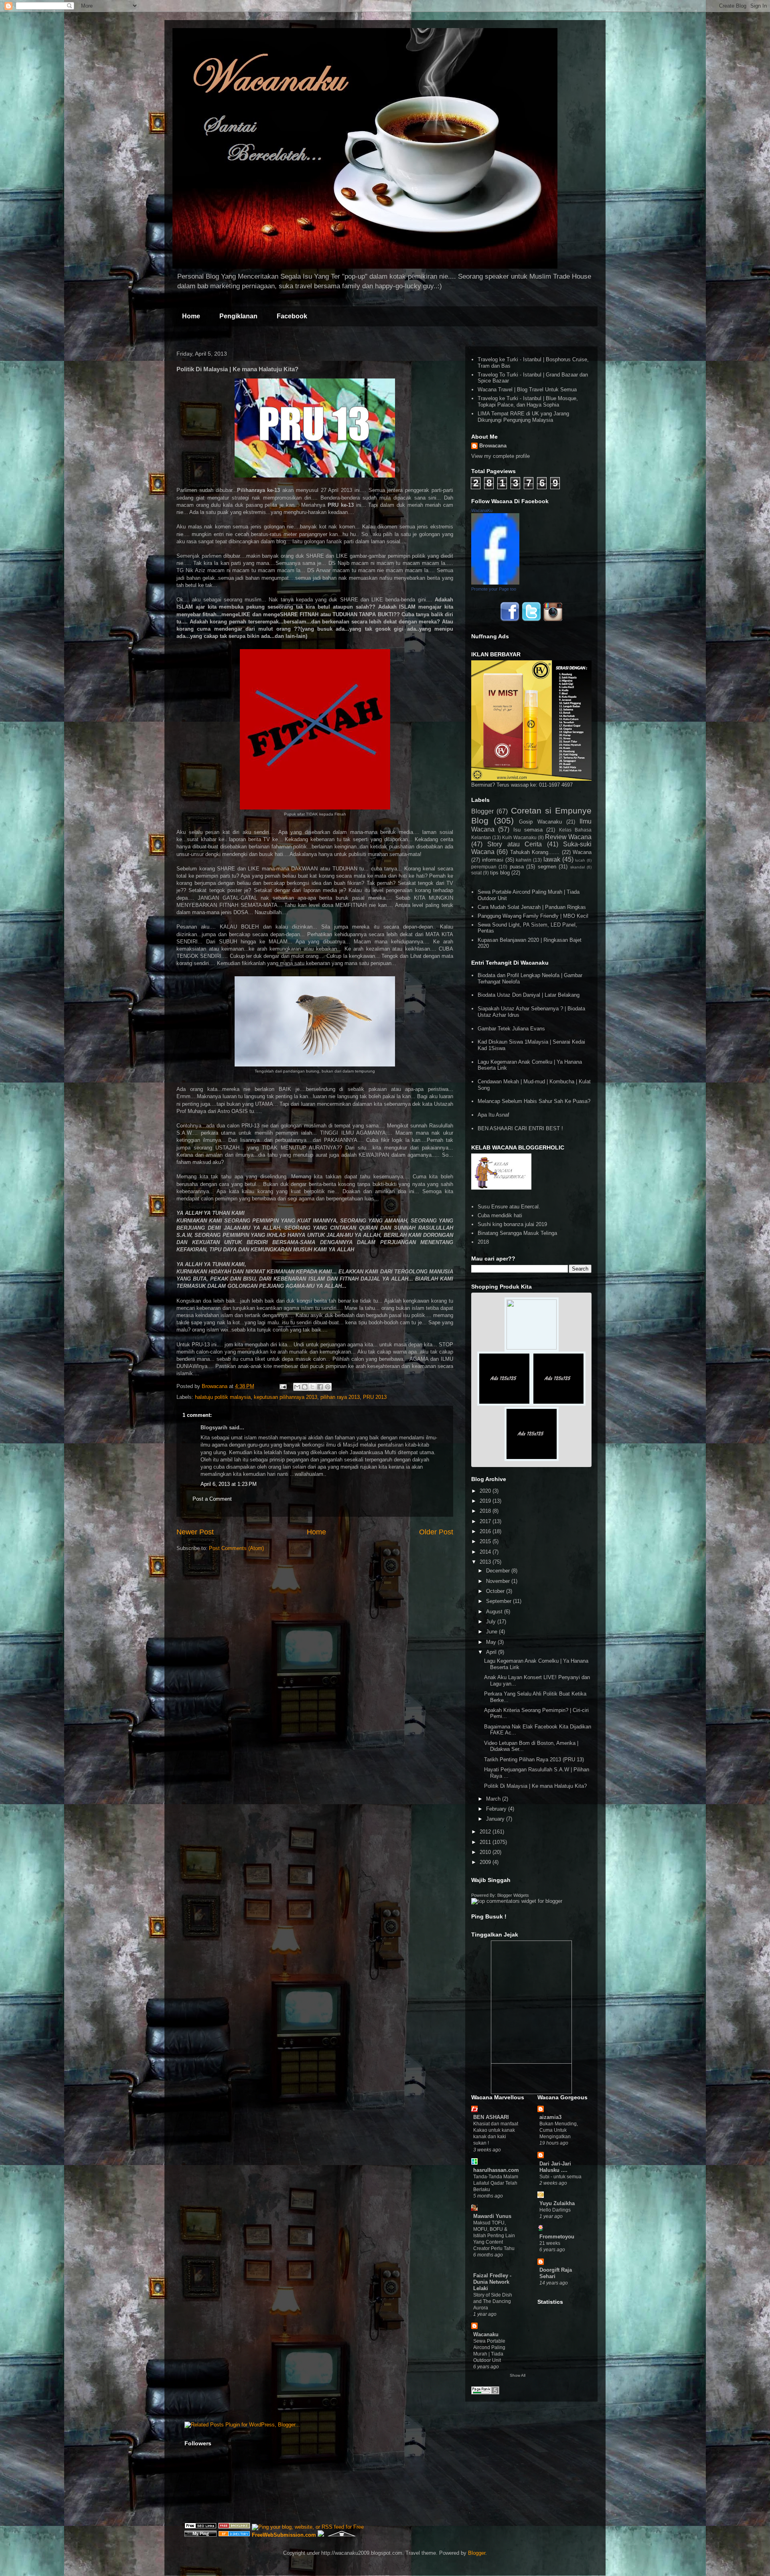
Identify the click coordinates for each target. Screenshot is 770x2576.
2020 (486, 1491)
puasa (517, 867)
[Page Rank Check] (485, 2393)
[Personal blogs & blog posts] (234, 2535)
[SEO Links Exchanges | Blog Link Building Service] (201, 2527)
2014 (486, 1552)
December (499, 1571)
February (497, 1809)
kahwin (524, 860)
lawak (552, 859)
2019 (486, 1501)
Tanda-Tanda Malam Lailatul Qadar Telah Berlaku (496, 2183)
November (499, 1581)
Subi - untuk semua (560, 2177)
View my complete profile (500, 456)
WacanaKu (482, 510)
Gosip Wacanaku (540, 822)
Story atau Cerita (515, 844)
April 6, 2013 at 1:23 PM (229, 1484)
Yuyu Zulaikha (557, 2203)
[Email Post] (283, 1386)
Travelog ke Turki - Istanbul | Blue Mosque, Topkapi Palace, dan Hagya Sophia (528, 402)
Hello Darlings (555, 2210)
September (499, 1601)
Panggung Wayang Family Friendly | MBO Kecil (533, 916)
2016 (486, 1531)
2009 (486, 1862)
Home (191, 316)
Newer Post (195, 1532)
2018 (483, 1242)
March (494, 1799)
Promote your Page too (494, 589)
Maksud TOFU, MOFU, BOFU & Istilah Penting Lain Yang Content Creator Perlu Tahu (494, 2236)
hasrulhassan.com (496, 2170)
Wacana (582, 852)
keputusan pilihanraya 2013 (286, 1397)
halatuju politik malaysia (223, 1397)
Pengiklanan (238, 316)
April (492, 1652)
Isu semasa (528, 830)
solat (476, 873)
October (496, 1591)
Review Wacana (568, 837)
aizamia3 (550, 2117)
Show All (518, 2375)
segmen (547, 867)
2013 (486, 1562)
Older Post (436, 1532)
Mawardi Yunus (492, 2216)
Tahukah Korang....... (535, 852)
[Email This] (297, 1387)
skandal (577, 867)
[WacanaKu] (495, 583)
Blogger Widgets (513, 1895)
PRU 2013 (375, 1397)
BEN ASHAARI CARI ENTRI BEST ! (520, 1128)
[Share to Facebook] (320, 1387)
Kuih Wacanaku (519, 837)
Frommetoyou (557, 2237)
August (495, 1612)
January (496, 1819)
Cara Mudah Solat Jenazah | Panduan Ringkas (532, 907)
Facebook (292, 316)
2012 (486, 1832)
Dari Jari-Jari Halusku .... (555, 2167)
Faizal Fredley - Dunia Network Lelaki (492, 2282)
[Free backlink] (234, 2527)
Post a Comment (212, 1499)
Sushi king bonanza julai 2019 (512, 1224)
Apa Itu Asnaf (493, 1115)
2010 (486, 1852)
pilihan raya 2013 (340, 1397)
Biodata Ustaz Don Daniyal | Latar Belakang (529, 995)
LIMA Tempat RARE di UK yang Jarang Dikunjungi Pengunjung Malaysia (523, 417)
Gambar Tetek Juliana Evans (511, 1029)
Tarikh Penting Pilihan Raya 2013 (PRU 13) (534, 1759)
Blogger (482, 811)
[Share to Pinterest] (328, 1387)
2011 (486, 1842)
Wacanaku (486, 2334)
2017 (486, 1521)
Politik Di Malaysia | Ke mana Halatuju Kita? (535, 1786)
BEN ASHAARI (491, 2117)
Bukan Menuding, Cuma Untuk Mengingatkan (559, 2130)
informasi (493, 860)
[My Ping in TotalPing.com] (201, 2535)
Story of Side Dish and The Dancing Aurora (493, 2301)
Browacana (493, 446)
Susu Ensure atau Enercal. (509, 1207)
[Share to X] (312, 1387)
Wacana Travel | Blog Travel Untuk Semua (527, 390)
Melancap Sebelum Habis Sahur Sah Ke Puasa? (534, 1101)
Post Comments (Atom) (236, 1548)
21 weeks (550, 2243)
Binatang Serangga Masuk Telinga (517, 1233)
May (492, 1642)
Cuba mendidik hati (500, 1215)
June (492, 1632)
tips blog (500, 873)
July (492, 1622)
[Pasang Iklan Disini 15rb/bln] (504, 1404)
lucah (580, 860)
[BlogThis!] (305, 1387)
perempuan (484, 867)
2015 (486, 1541)
